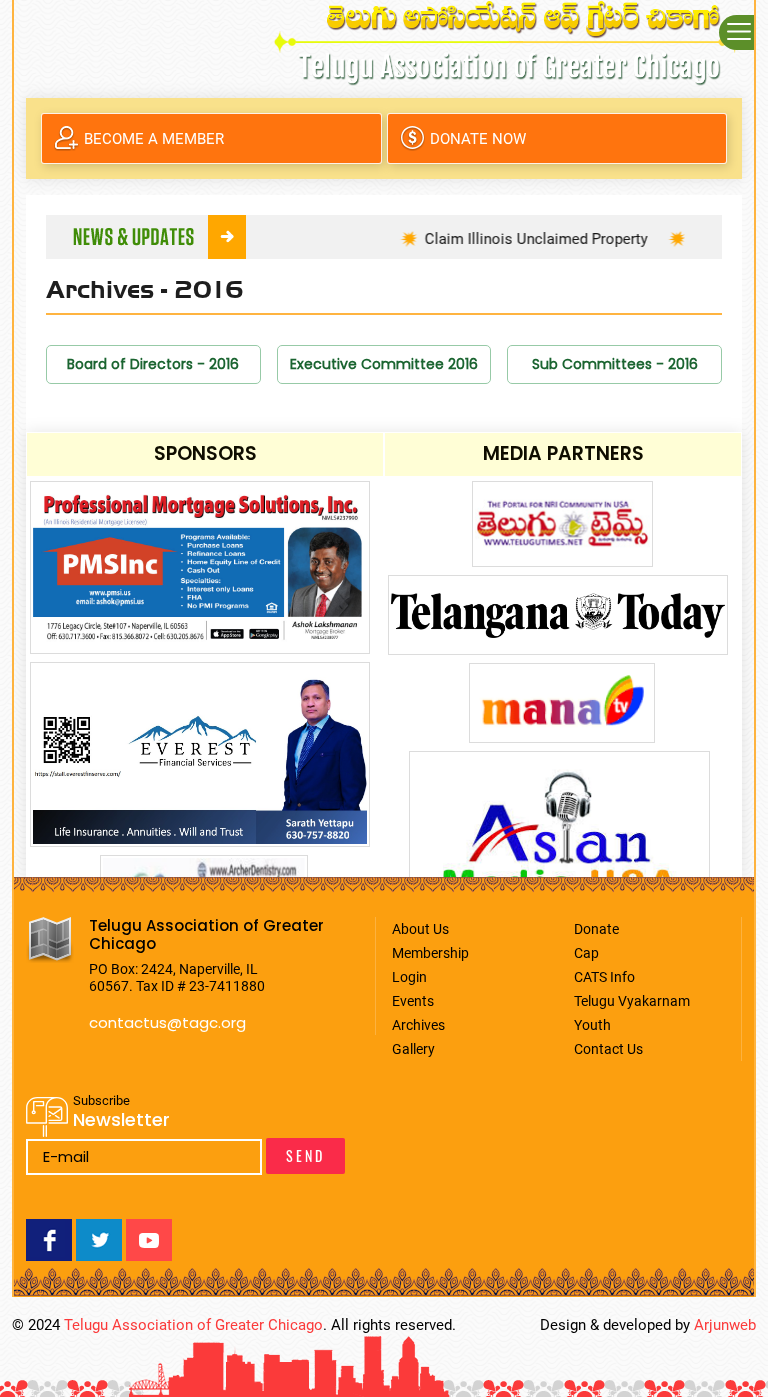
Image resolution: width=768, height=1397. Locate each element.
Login (409, 977)
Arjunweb (725, 1325)
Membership (430, 953)
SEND (305, 1155)
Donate (596, 929)
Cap (586, 953)
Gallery (413, 1049)
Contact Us (608, 1049)
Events (413, 1001)
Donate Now (478, 139)
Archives (418, 1025)
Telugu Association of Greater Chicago (193, 1325)
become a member (154, 139)
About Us (420, 929)
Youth (592, 1025)
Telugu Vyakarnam (632, 1001)
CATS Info (604, 977)
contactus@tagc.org (167, 1022)
